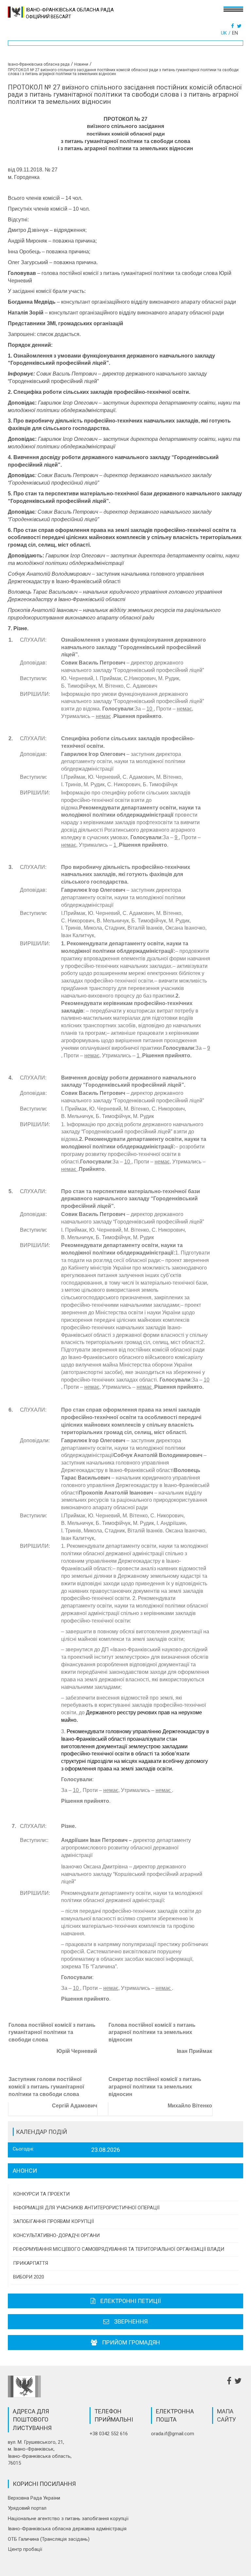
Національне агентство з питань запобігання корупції (68, 2519)
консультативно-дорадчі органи (56, 2235)
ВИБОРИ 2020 (29, 2277)
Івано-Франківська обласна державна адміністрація (67, 2529)
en (235, 33)
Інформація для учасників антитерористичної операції (86, 2208)
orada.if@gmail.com (173, 2434)
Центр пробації (25, 2549)
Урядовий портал (27, 2508)
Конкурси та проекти (41, 2194)
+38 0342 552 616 (109, 2434)
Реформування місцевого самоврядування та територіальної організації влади (119, 2249)
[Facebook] (233, 26)
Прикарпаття (31, 2263)
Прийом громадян (131, 2342)
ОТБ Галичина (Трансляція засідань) (49, 2539)
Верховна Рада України (34, 2498)
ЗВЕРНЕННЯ (131, 2321)
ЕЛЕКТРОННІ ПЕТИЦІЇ (131, 2301)
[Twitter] (240, 26)
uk (224, 33)
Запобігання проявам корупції (53, 2221)
